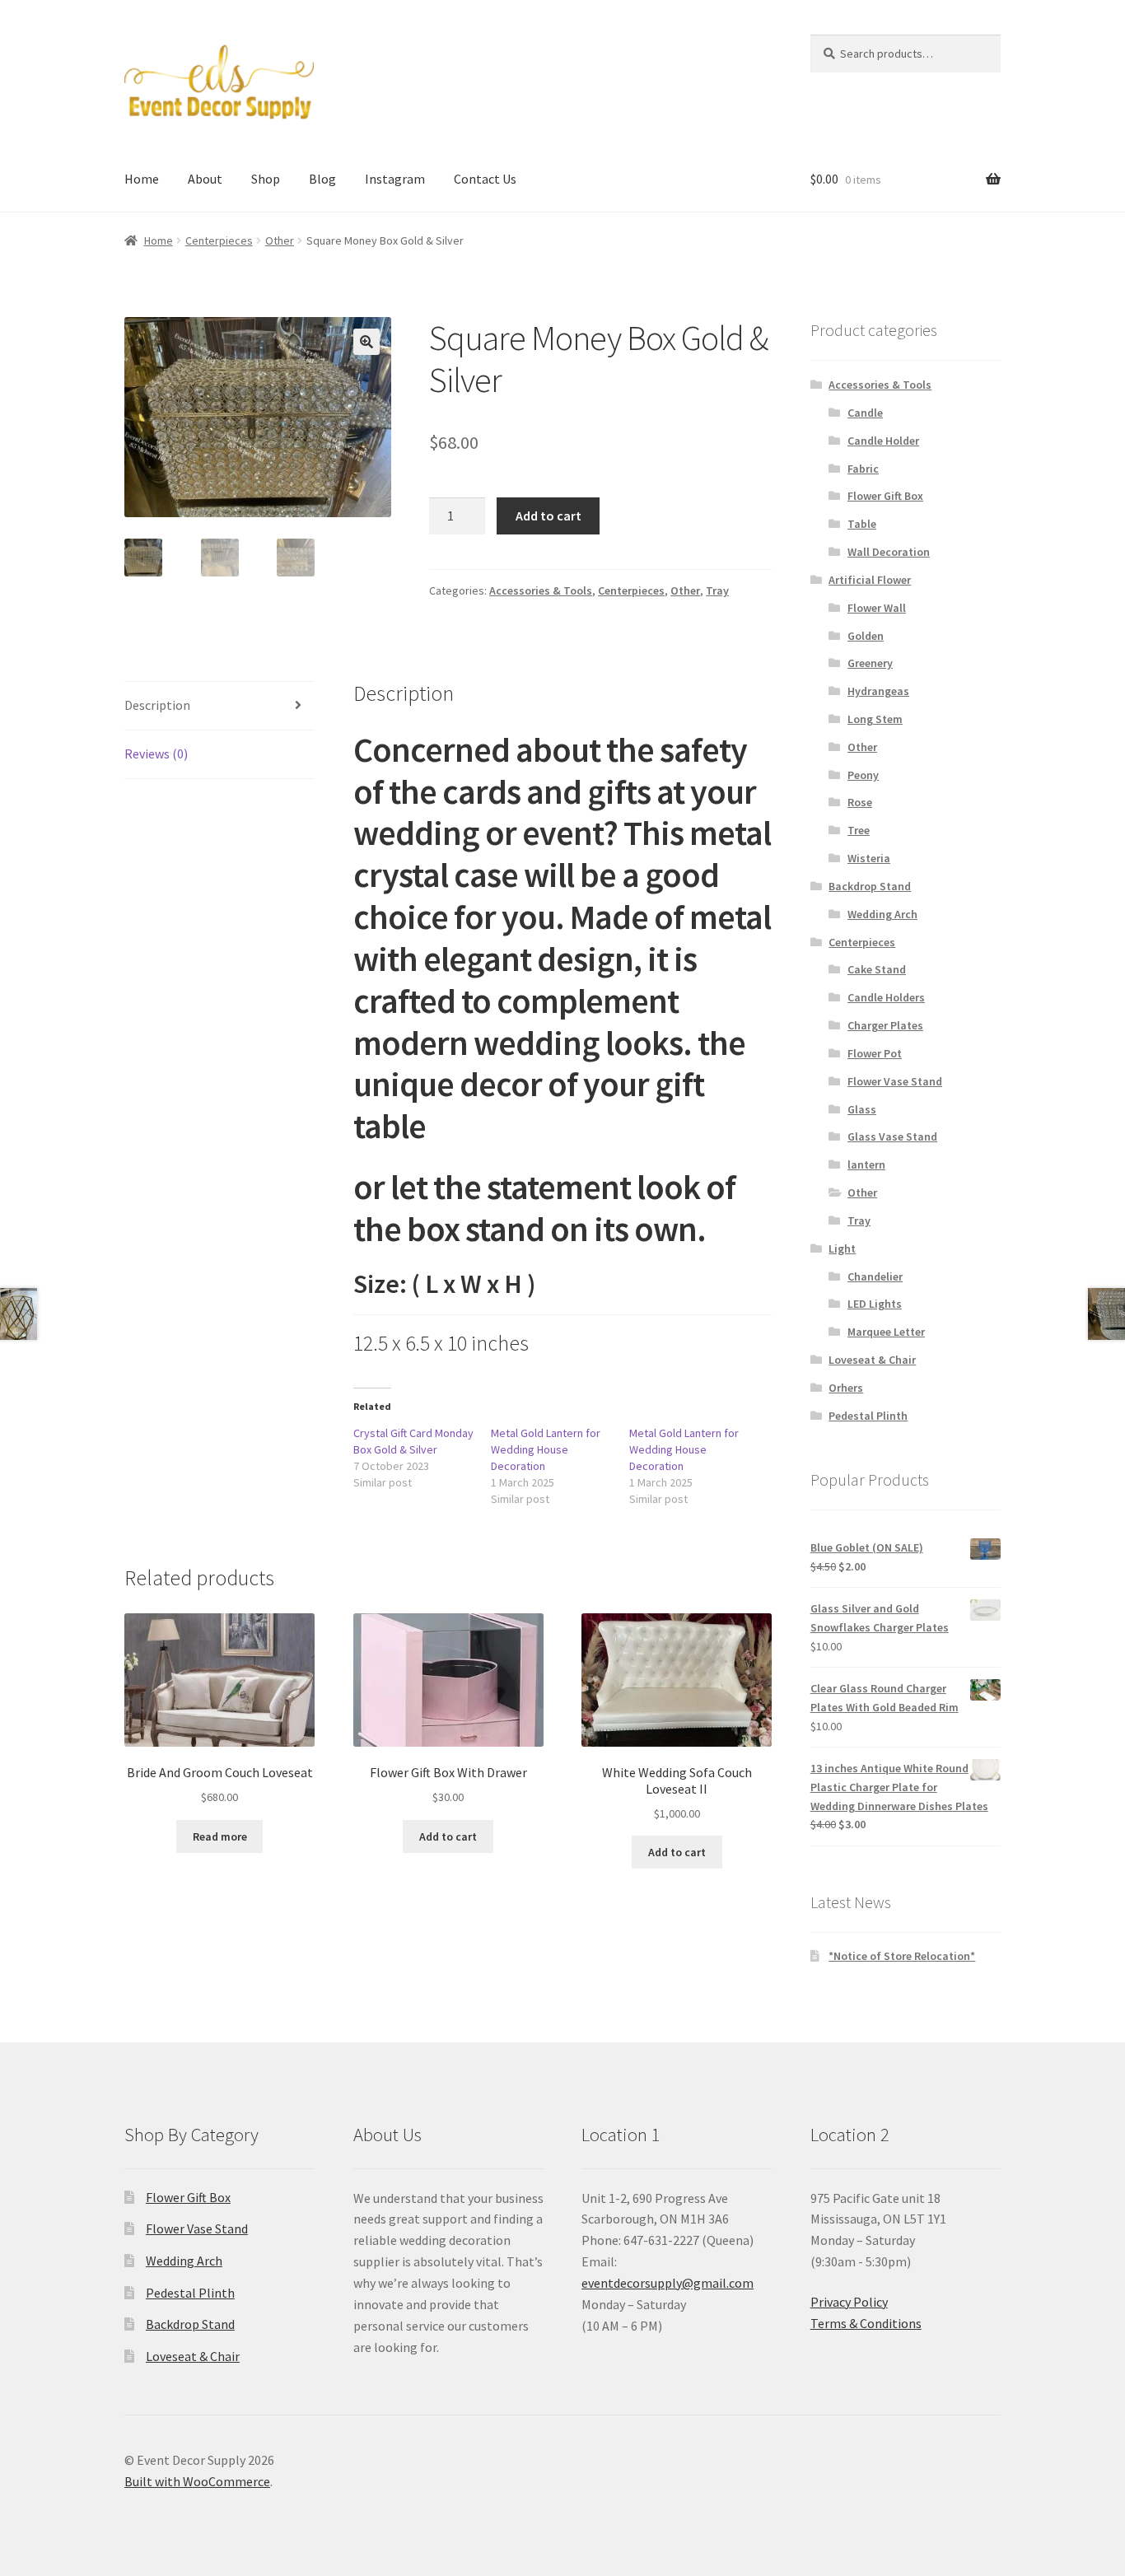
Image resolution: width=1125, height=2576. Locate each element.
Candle (865, 413)
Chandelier (875, 1276)
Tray (717, 590)
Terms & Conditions (866, 2323)
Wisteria (869, 858)
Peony (863, 775)
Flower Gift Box (885, 496)
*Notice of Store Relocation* (902, 1956)
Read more (220, 1836)
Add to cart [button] (448, 1836)
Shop (266, 179)
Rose (860, 802)
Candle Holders (886, 997)
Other (280, 240)
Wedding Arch (882, 914)
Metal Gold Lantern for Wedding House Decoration (546, 1449)
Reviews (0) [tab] (156, 754)
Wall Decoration (889, 552)
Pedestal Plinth (868, 1416)
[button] (366, 342)
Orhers (846, 1388)
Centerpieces (219, 240)
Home (142, 179)
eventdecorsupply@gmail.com (668, 2283)
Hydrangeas (878, 691)
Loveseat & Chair (872, 1360)
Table (862, 524)
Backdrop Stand (870, 886)
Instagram (395, 179)
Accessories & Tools (541, 590)
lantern (866, 1164)
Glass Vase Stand (892, 1136)
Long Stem (875, 719)
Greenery (870, 663)
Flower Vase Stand (895, 1081)
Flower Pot (875, 1053)
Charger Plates (885, 1025)
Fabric (863, 469)
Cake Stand (877, 969)
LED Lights (875, 1304)
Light (842, 1248)
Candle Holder (883, 441)
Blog (322, 179)
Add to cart (548, 516)
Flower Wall (877, 608)
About (205, 179)
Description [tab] (157, 705)
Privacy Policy (849, 2302)
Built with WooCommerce (197, 2481)
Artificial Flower (870, 580)
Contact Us (485, 179)
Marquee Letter (886, 1332)
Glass (862, 1109)
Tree (859, 830)
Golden (866, 636)
